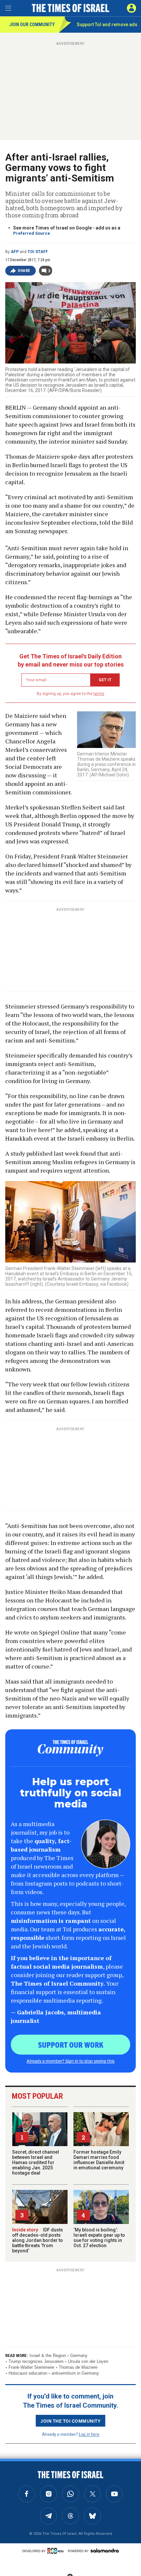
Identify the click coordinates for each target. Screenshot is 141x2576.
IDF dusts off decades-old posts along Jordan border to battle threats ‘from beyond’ (38, 2240)
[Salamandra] (105, 2551)
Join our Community (32, 25)
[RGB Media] (57, 2551)
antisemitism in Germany (75, 2373)
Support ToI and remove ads (107, 25)
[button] (131, 8)
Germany (79, 2356)
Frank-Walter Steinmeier (31, 2367)
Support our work (71, 2044)
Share (24, 271)
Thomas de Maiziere (78, 2367)
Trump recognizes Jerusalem (36, 2361)
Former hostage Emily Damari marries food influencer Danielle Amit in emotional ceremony (99, 2160)
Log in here (89, 2434)
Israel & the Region (48, 2356)
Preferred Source (32, 233)
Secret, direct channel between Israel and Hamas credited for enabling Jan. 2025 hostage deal (36, 2162)
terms (99, 694)
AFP (15, 252)
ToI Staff (38, 252)
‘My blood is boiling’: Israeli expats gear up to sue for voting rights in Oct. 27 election (99, 2238)
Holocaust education (28, 2373)
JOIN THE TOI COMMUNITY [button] (70, 2421)
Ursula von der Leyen (88, 2361)
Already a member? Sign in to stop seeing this (70, 2061)
